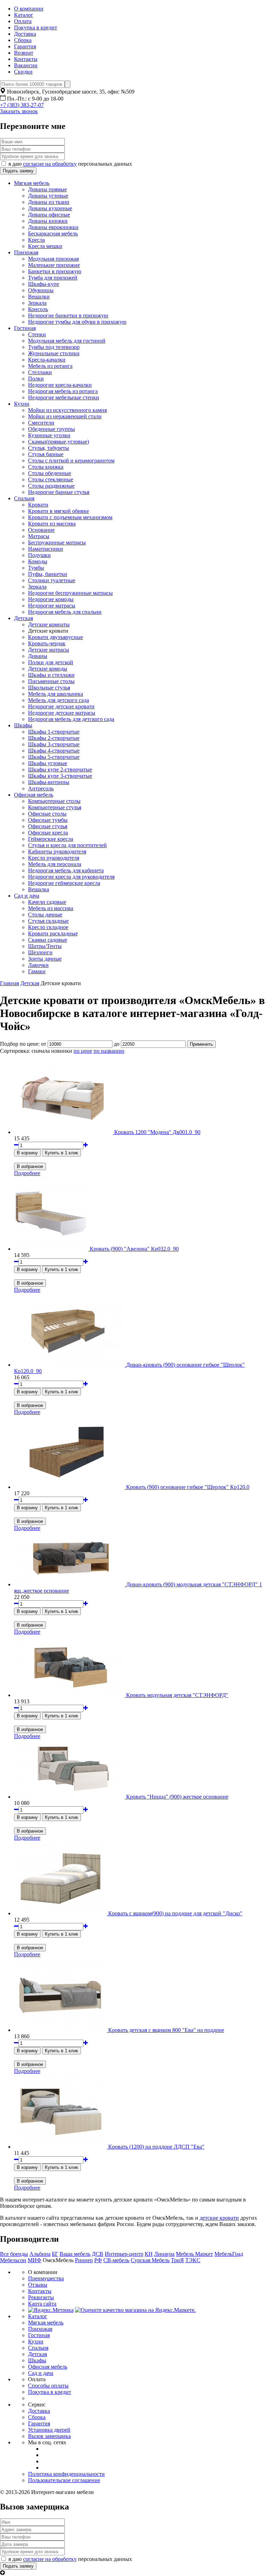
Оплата (23, 21)
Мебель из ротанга (50, 366)
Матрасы (39, 536)
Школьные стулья (49, 688)
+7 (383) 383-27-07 (22, 105)
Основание (41, 530)
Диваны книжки (48, 221)
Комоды (38, 561)
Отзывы (38, 2285)
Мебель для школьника (56, 694)
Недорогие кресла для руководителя (71, 877)
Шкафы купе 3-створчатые (60, 776)
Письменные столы (51, 681)
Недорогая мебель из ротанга (63, 391)
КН (149, 2254)
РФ (98, 2260)
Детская (23, 618)
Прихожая (26, 252)
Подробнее (27, 1173)
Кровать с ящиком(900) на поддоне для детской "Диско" (175, 1913)
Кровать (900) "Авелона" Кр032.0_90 (134, 1249)
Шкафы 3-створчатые (54, 744)
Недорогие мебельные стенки (64, 397)
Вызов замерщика (49, 2436)
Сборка (23, 40)
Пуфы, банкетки (48, 574)
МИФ (35, 2260)
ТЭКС (193, 2260)
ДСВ (98, 2254)
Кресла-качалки (47, 360)
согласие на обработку (50, 164)
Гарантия (25, 46)
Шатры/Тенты (45, 946)
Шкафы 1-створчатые (54, 732)
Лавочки (38, 965)
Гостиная (25, 328)
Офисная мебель (34, 795)
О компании (29, 9)
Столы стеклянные (51, 479)
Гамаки (37, 971)
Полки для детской (51, 662)
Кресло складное (48, 927)
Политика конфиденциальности (66, 2474)
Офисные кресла (48, 833)
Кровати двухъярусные (56, 637)
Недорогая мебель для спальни (65, 612)
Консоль (38, 309)
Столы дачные (45, 915)
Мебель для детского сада (58, 700)
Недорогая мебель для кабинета (66, 870)
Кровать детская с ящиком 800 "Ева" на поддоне (166, 2030)
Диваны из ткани (49, 202)
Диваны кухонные (50, 208)
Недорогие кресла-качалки (60, 385)
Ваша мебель (75, 2254)
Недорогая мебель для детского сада (71, 719)
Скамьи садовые (48, 940)
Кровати (38, 505)
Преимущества (46, 2278)
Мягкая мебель (32, 183)
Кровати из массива (52, 524)
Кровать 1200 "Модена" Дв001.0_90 (157, 1132)
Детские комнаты (49, 624)
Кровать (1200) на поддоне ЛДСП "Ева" (156, 2147)
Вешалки (39, 297)
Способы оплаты (48, 2386)
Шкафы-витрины (49, 782)
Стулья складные (48, 921)
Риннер (84, 2260)
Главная (9, 983)
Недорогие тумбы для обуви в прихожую (77, 322)
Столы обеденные (50, 473)
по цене (83, 1051)
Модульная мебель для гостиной (67, 341)
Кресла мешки (45, 246)
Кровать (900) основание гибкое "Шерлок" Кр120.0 (188, 1487)
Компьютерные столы (54, 801)
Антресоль (41, 788)
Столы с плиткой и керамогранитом (71, 461)
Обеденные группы (51, 429)
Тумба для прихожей (53, 278)
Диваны (38, 656)
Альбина (40, 2254)
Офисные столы (47, 814)
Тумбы (36, 568)
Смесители (41, 423)
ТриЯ (177, 2260)
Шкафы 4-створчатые (54, 751)
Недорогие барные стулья (59, 492)
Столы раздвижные (51, 486)
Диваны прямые (47, 189)
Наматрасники (46, 549)
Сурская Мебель (150, 2260)
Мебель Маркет (194, 2254)
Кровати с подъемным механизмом (70, 517)
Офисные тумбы (48, 820)
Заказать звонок (19, 111)
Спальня (24, 498)
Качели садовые (47, 902)
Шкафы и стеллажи (51, 675)
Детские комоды (48, 669)
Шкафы (23, 725)
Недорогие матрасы (52, 606)
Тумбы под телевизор (54, 347)
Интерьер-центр (124, 2254)
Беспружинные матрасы (57, 542)
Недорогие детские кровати (61, 706)
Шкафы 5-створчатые (54, 757)
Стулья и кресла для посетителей (67, 845)
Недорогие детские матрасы (62, 713)
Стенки (37, 334)
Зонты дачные (45, 959)
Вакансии (26, 65)
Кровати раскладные (53, 933)
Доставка (25, 34)
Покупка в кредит (36, 28)
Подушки (39, 555)
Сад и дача (27, 896)
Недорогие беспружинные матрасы (70, 593)
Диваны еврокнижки (53, 227)
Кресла (36, 240)
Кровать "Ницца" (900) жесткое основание (177, 1797)
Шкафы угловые (48, 763)
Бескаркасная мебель (53, 233)
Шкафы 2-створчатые (54, 738)
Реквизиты (41, 2297)
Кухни (22, 404)
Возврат (24, 53)
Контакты (26, 59)
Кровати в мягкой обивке (58, 511)
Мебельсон (13, 2260)
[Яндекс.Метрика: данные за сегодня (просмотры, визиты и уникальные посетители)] (51, 2310)
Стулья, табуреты (49, 448)
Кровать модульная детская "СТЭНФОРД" (177, 1695)
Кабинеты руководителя (57, 851)
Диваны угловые (48, 196)
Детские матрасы (49, 650)
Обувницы (41, 290)
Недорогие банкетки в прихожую (68, 315)
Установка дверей (49, 2430)
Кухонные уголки (49, 435)
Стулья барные (46, 454)
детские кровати (219, 2218)
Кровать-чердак (47, 643)
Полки (36, 379)
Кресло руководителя (54, 858)
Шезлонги (40, 952)
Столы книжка (46, 467)
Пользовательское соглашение (64, 2480)
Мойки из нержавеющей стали (65, 416)
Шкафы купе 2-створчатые (60, 770)
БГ (55, 2254)
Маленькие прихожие (54, 265)
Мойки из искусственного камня (67, 410)
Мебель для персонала (55, 864)
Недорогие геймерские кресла (64, 883)
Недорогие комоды (51, 599)
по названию (109, 1051)
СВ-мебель (116, 2260)
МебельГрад (229, 2254)
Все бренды (14, 2254)
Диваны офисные (49, 215)
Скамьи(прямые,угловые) (58, 442)
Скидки (23, 72)
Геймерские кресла (51, 839)
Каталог (24, 15)
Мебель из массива (51, 908)
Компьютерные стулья (55, 807)
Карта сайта (42, 2304)
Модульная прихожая (53, 259)
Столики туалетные (52, 580)
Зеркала (37, 303)
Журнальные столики (54, 353)
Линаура (164, 2254)
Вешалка (39, 889)
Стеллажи (40, 372)
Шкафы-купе (44, 284)
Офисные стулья (48, 826)
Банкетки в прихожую (55, 271)
